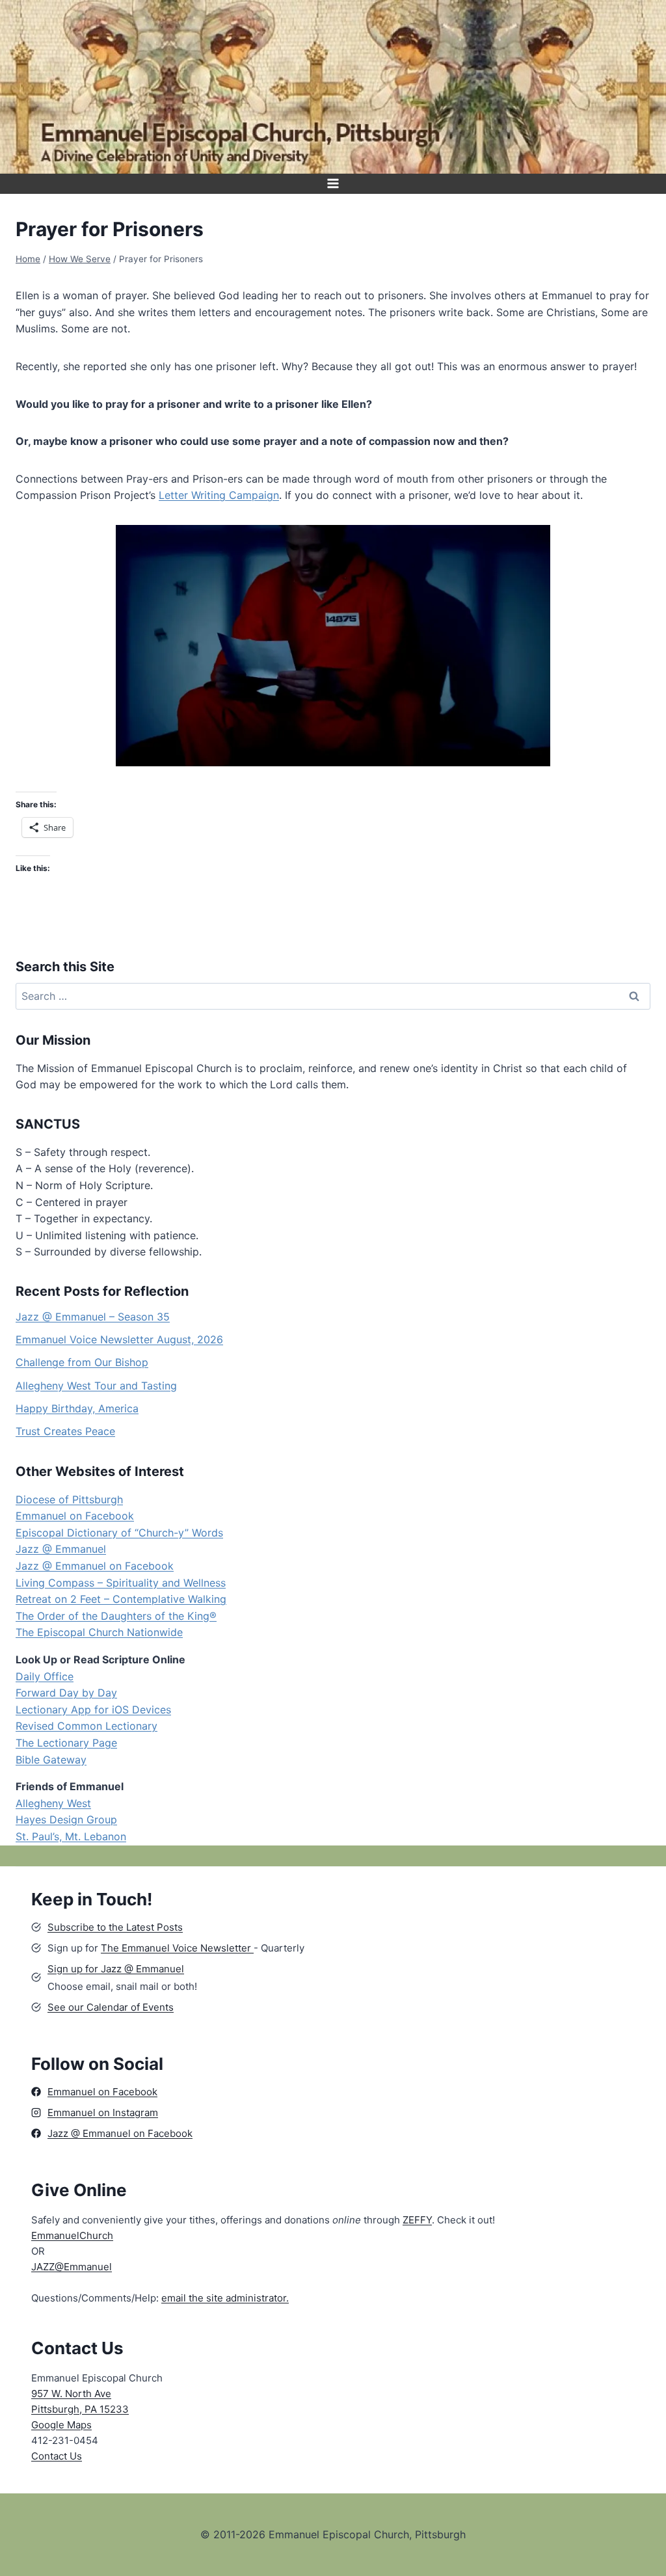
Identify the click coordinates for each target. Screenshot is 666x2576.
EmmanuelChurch (72, 2235)
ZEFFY (417, 2220)
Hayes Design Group (66, 1819)
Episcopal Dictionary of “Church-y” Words (119, 1533)
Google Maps (61, 2425)
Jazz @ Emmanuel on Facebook (95, 1566)
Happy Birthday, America (77, 1408)
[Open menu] (333, 184)
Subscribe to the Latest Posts (115, 1927)
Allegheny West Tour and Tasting (96, 1386)
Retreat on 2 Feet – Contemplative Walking (121, 1599)
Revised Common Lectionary (87, 1726)
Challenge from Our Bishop (82, 1362)
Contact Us (57, 2456)
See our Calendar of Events (111, 2007)
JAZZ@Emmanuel (72, 2267)
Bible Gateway (51, 1760)
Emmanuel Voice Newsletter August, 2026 (119, 1339)
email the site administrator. (225, 2298)
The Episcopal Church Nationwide (99, 1632)
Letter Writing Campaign (219, 495)
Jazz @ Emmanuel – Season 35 (93, 1317)
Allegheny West (53, 1803)
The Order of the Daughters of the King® (116, 1616)
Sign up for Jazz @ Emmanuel (116, 1969)
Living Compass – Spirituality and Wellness (121, 1583)
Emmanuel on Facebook (75, 1516)
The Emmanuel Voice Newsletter (177, 1948)
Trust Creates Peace (65, 1431)
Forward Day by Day (66, 1693)
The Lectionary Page (66, 1743)
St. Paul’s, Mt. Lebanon (71, 1836)
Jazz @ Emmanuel (61, 1549)
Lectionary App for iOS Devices (93, 1710)
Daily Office (45, 1676)
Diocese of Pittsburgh (69, 1499)
